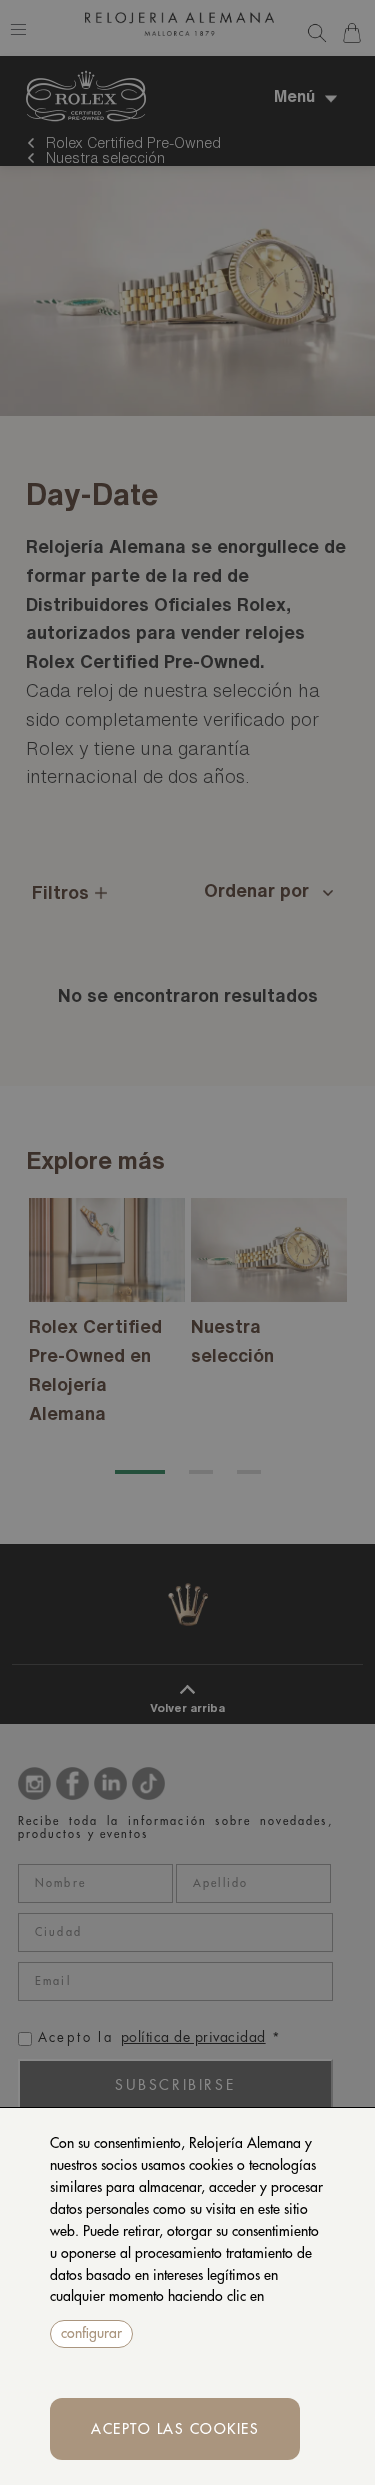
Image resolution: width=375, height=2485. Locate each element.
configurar (91, 2333)
